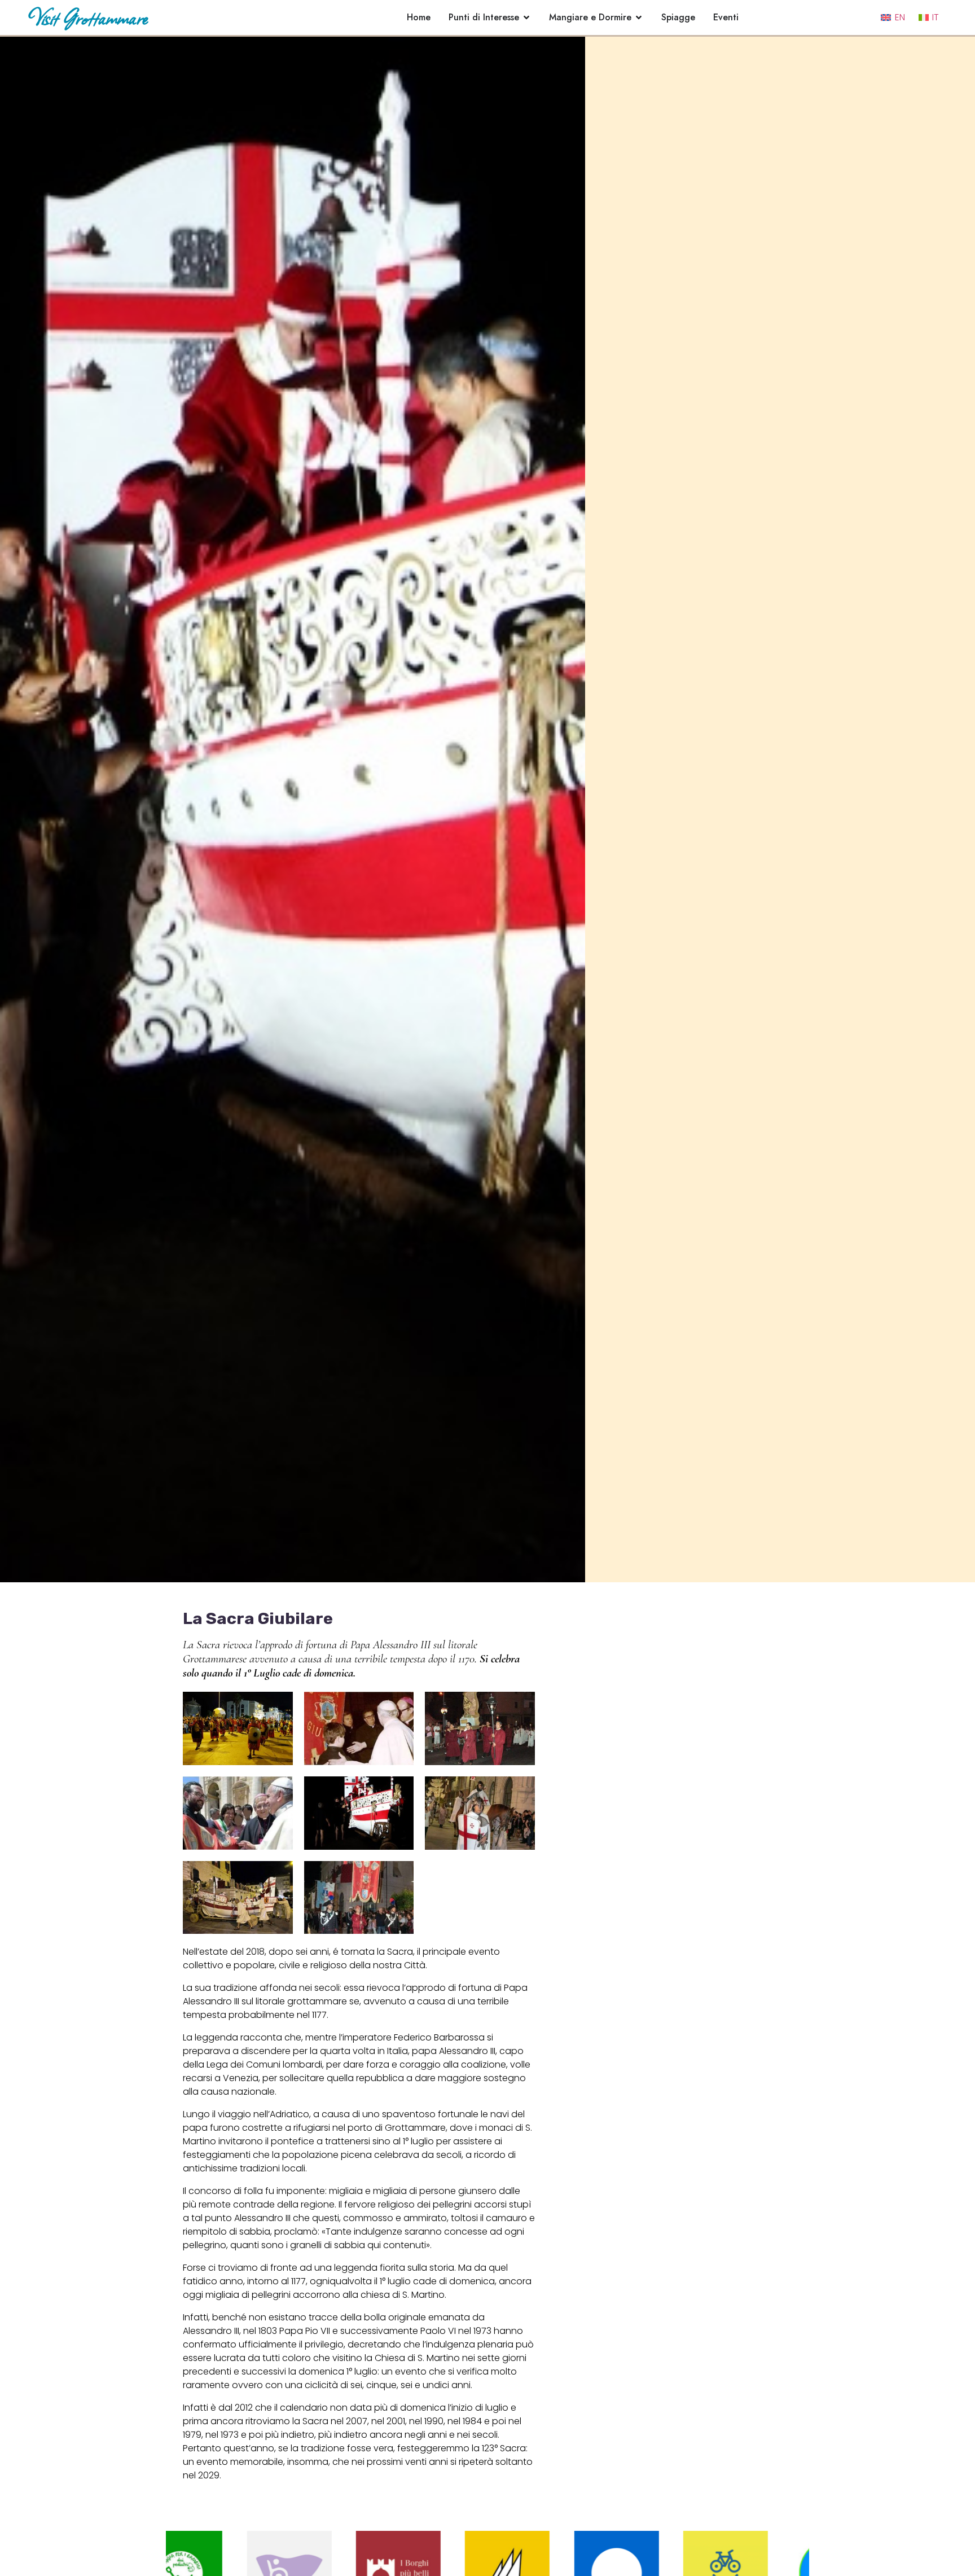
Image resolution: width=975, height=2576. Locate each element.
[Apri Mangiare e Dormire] (639, 17)
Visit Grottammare (88, 17)
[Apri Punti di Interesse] (526, 17)
